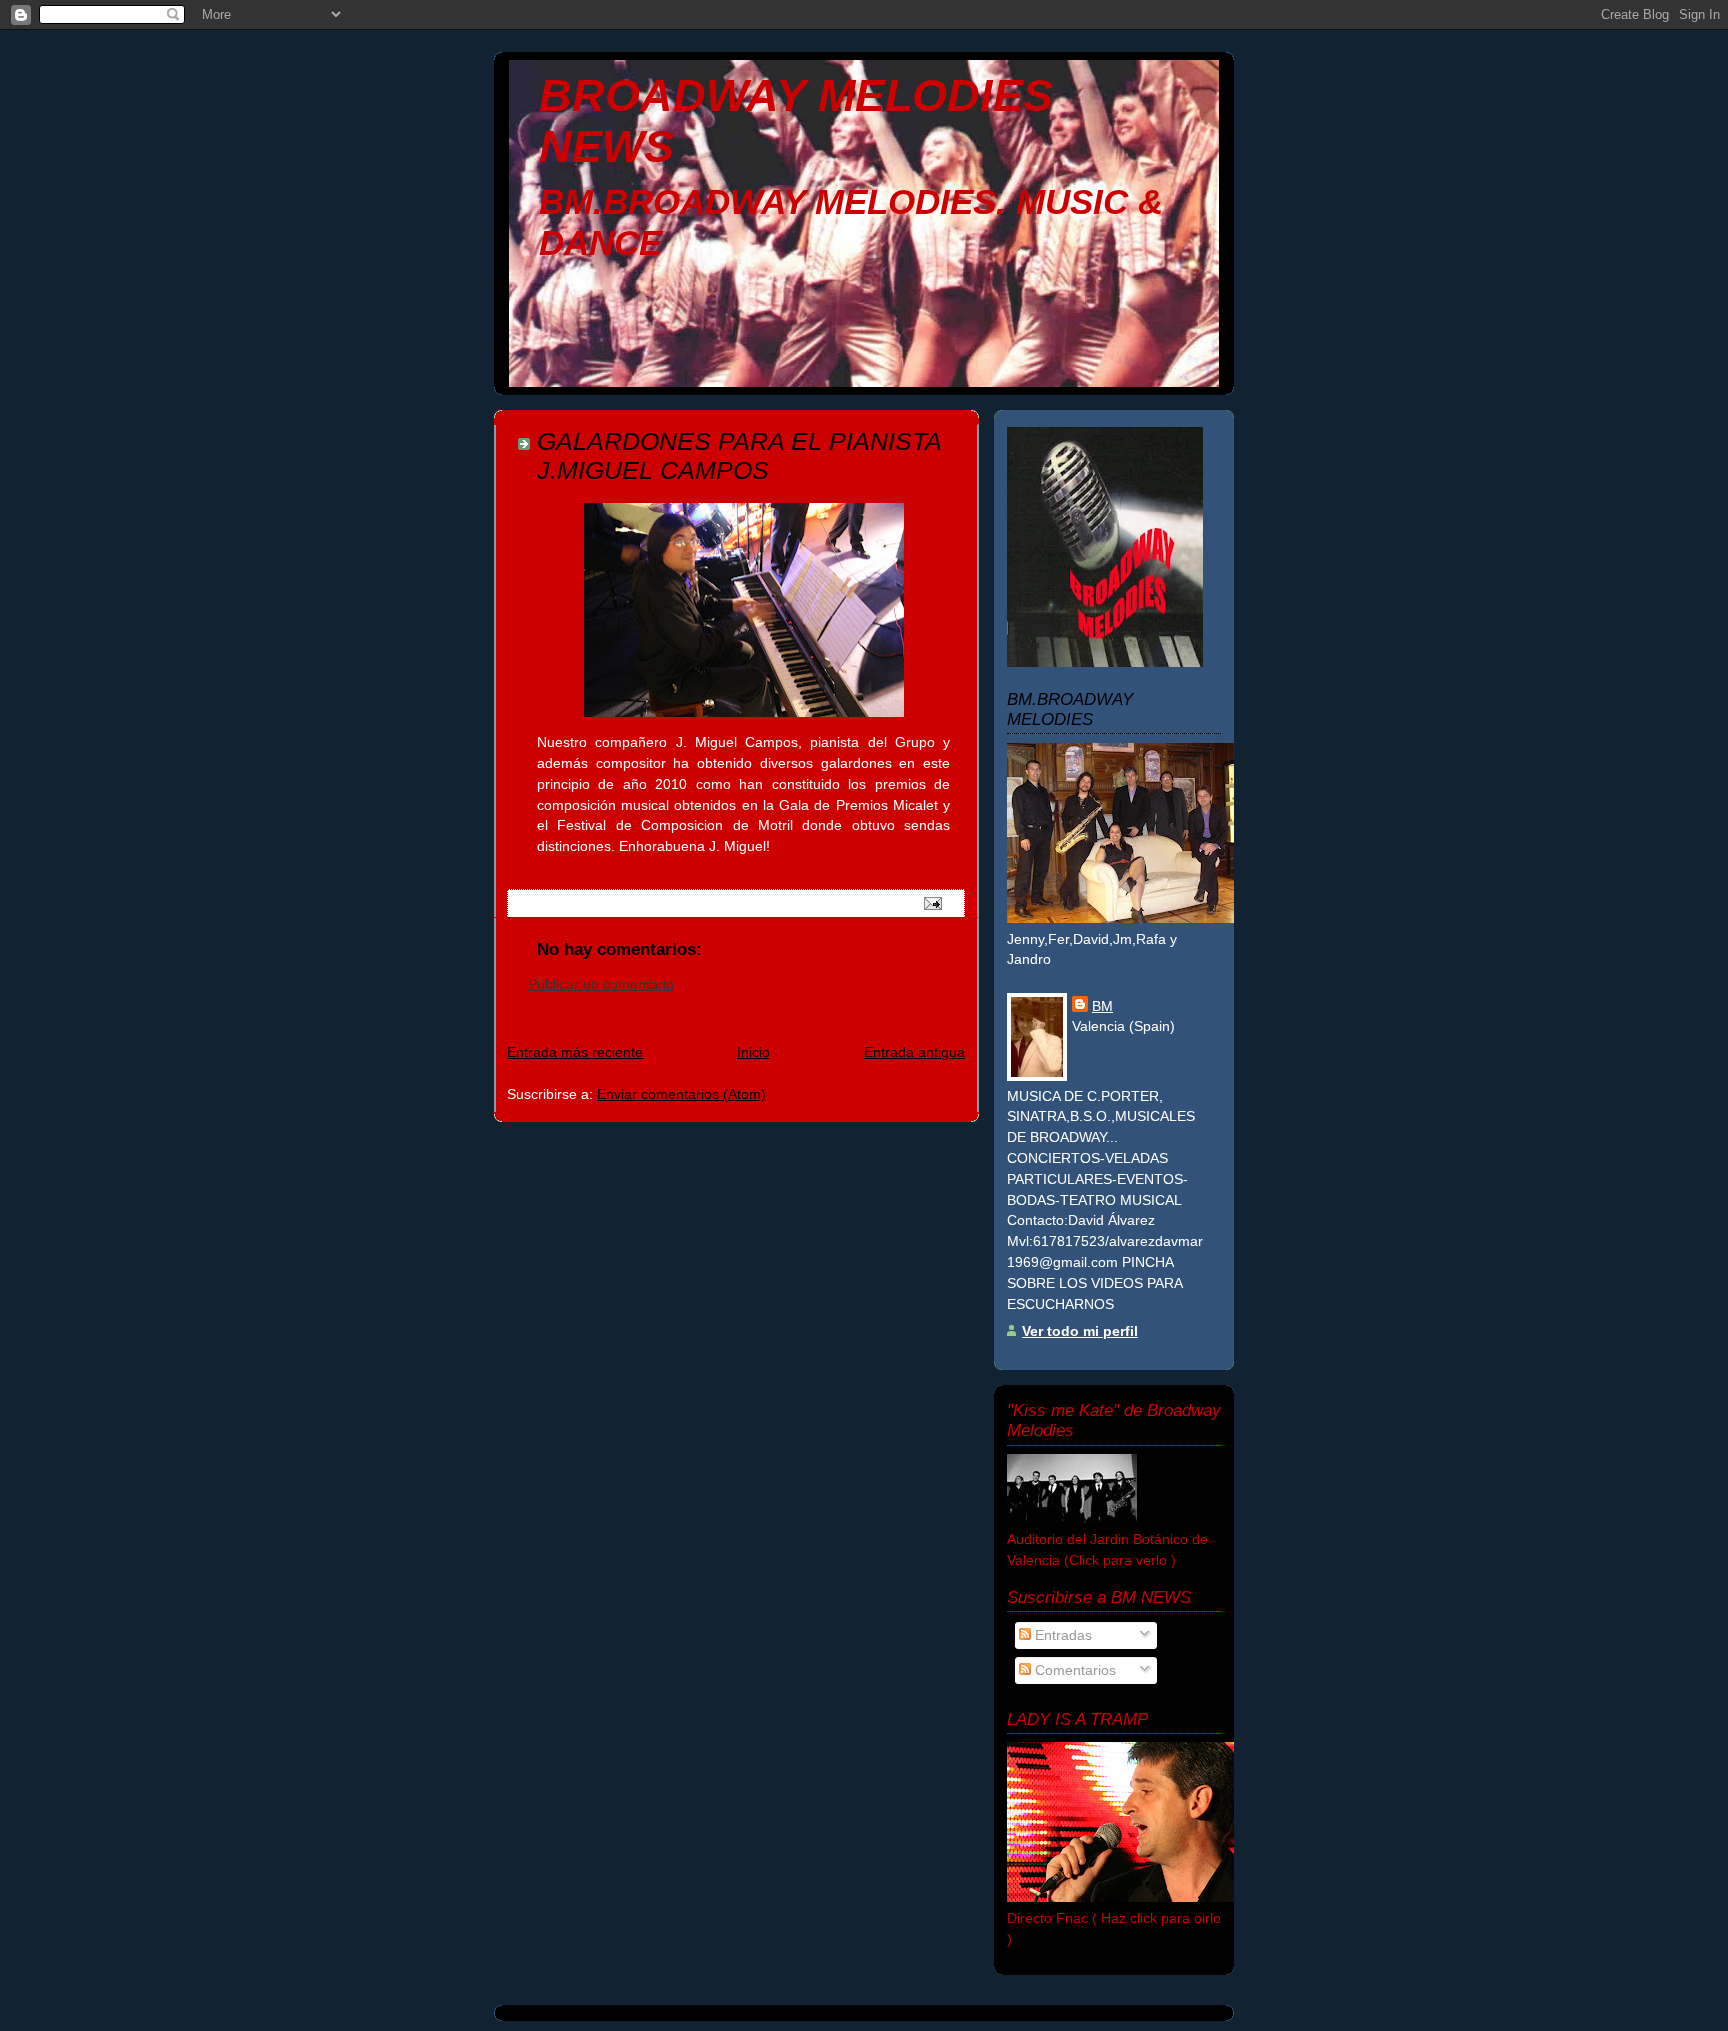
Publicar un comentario (601, 984)
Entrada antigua (914, 1052)
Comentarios (1073, 1670)
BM (1102, 1006)
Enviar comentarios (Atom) (681, 1094)
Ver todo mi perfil (1080, 1331)
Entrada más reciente (575, 1052)
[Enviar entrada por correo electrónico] (931, 902)
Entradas (1061, 1635)
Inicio (753, 1052)
